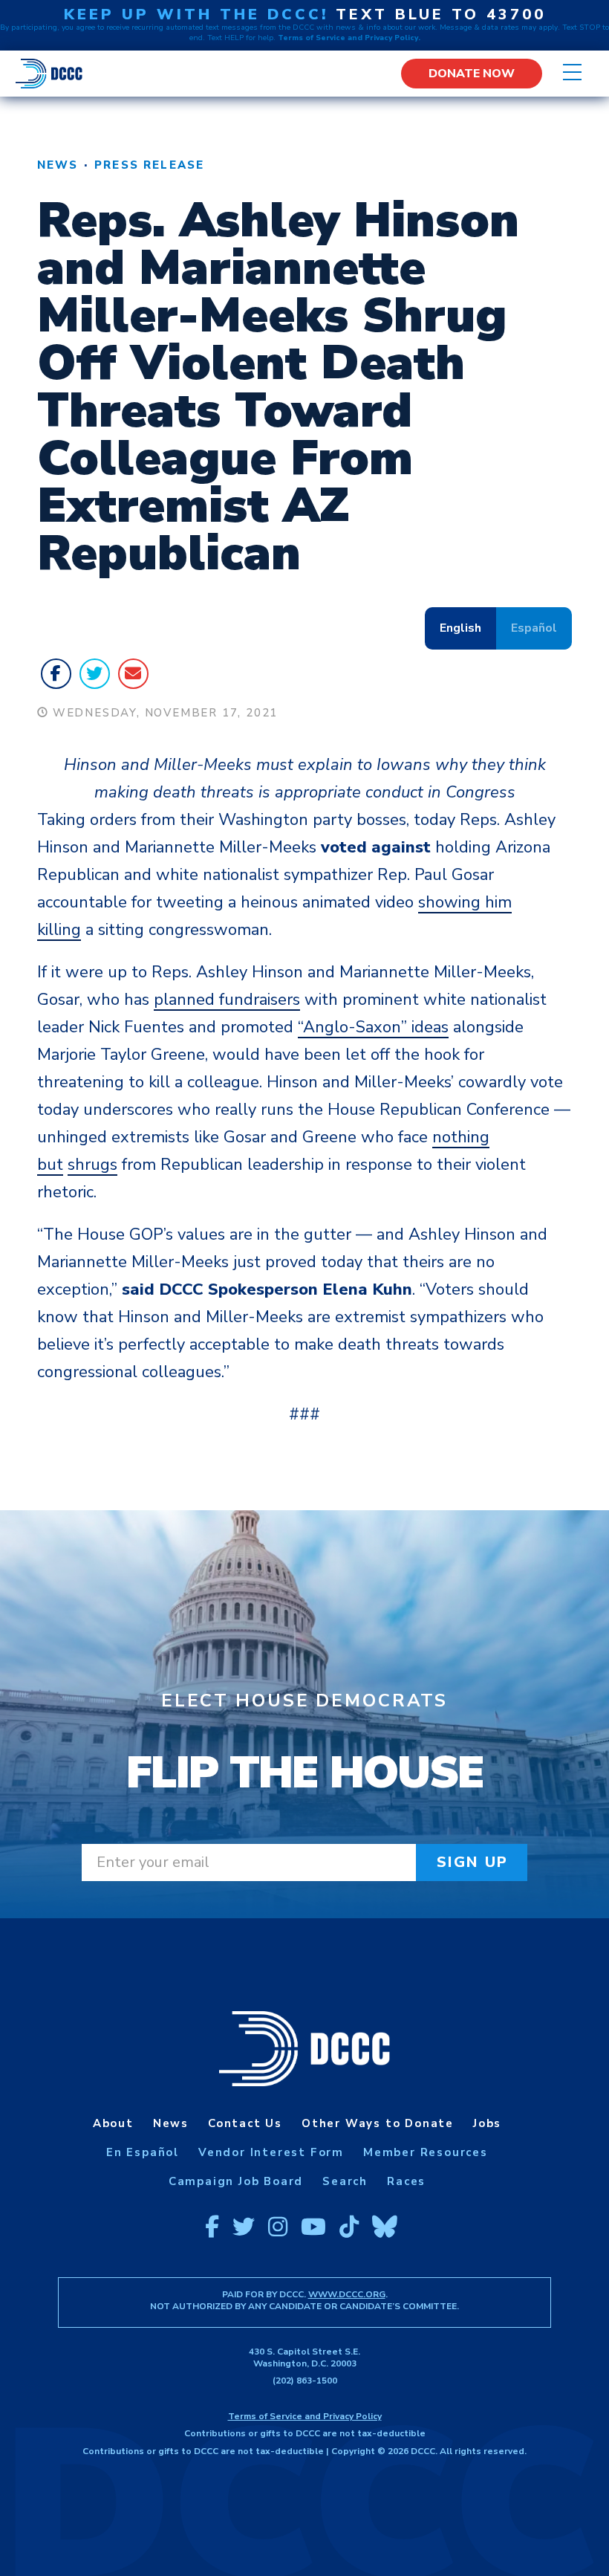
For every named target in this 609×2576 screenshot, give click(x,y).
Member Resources (426, 2152)
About (113, 2123)
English (460, 628)
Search (345, 2181)
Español (534, 628)
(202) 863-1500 (305, 2381)
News (58, 165)
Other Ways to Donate (378, 2123)
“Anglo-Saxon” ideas (373, 1027)
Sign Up (473, 1862)
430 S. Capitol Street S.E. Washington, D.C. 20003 (304, 2357)
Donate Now (472, 74)
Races (406, 2181)
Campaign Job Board (236, 2181)
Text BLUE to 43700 (441, 14)
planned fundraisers (227, 1000)
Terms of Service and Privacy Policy (305, 2416)
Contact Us (245, 2123)
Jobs (487, 2123)
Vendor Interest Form (271, 2152)
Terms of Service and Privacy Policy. (349, 38)
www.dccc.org (347, 2294)
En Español (143, 2152)
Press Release (149, 165)
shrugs (92, 1165)
